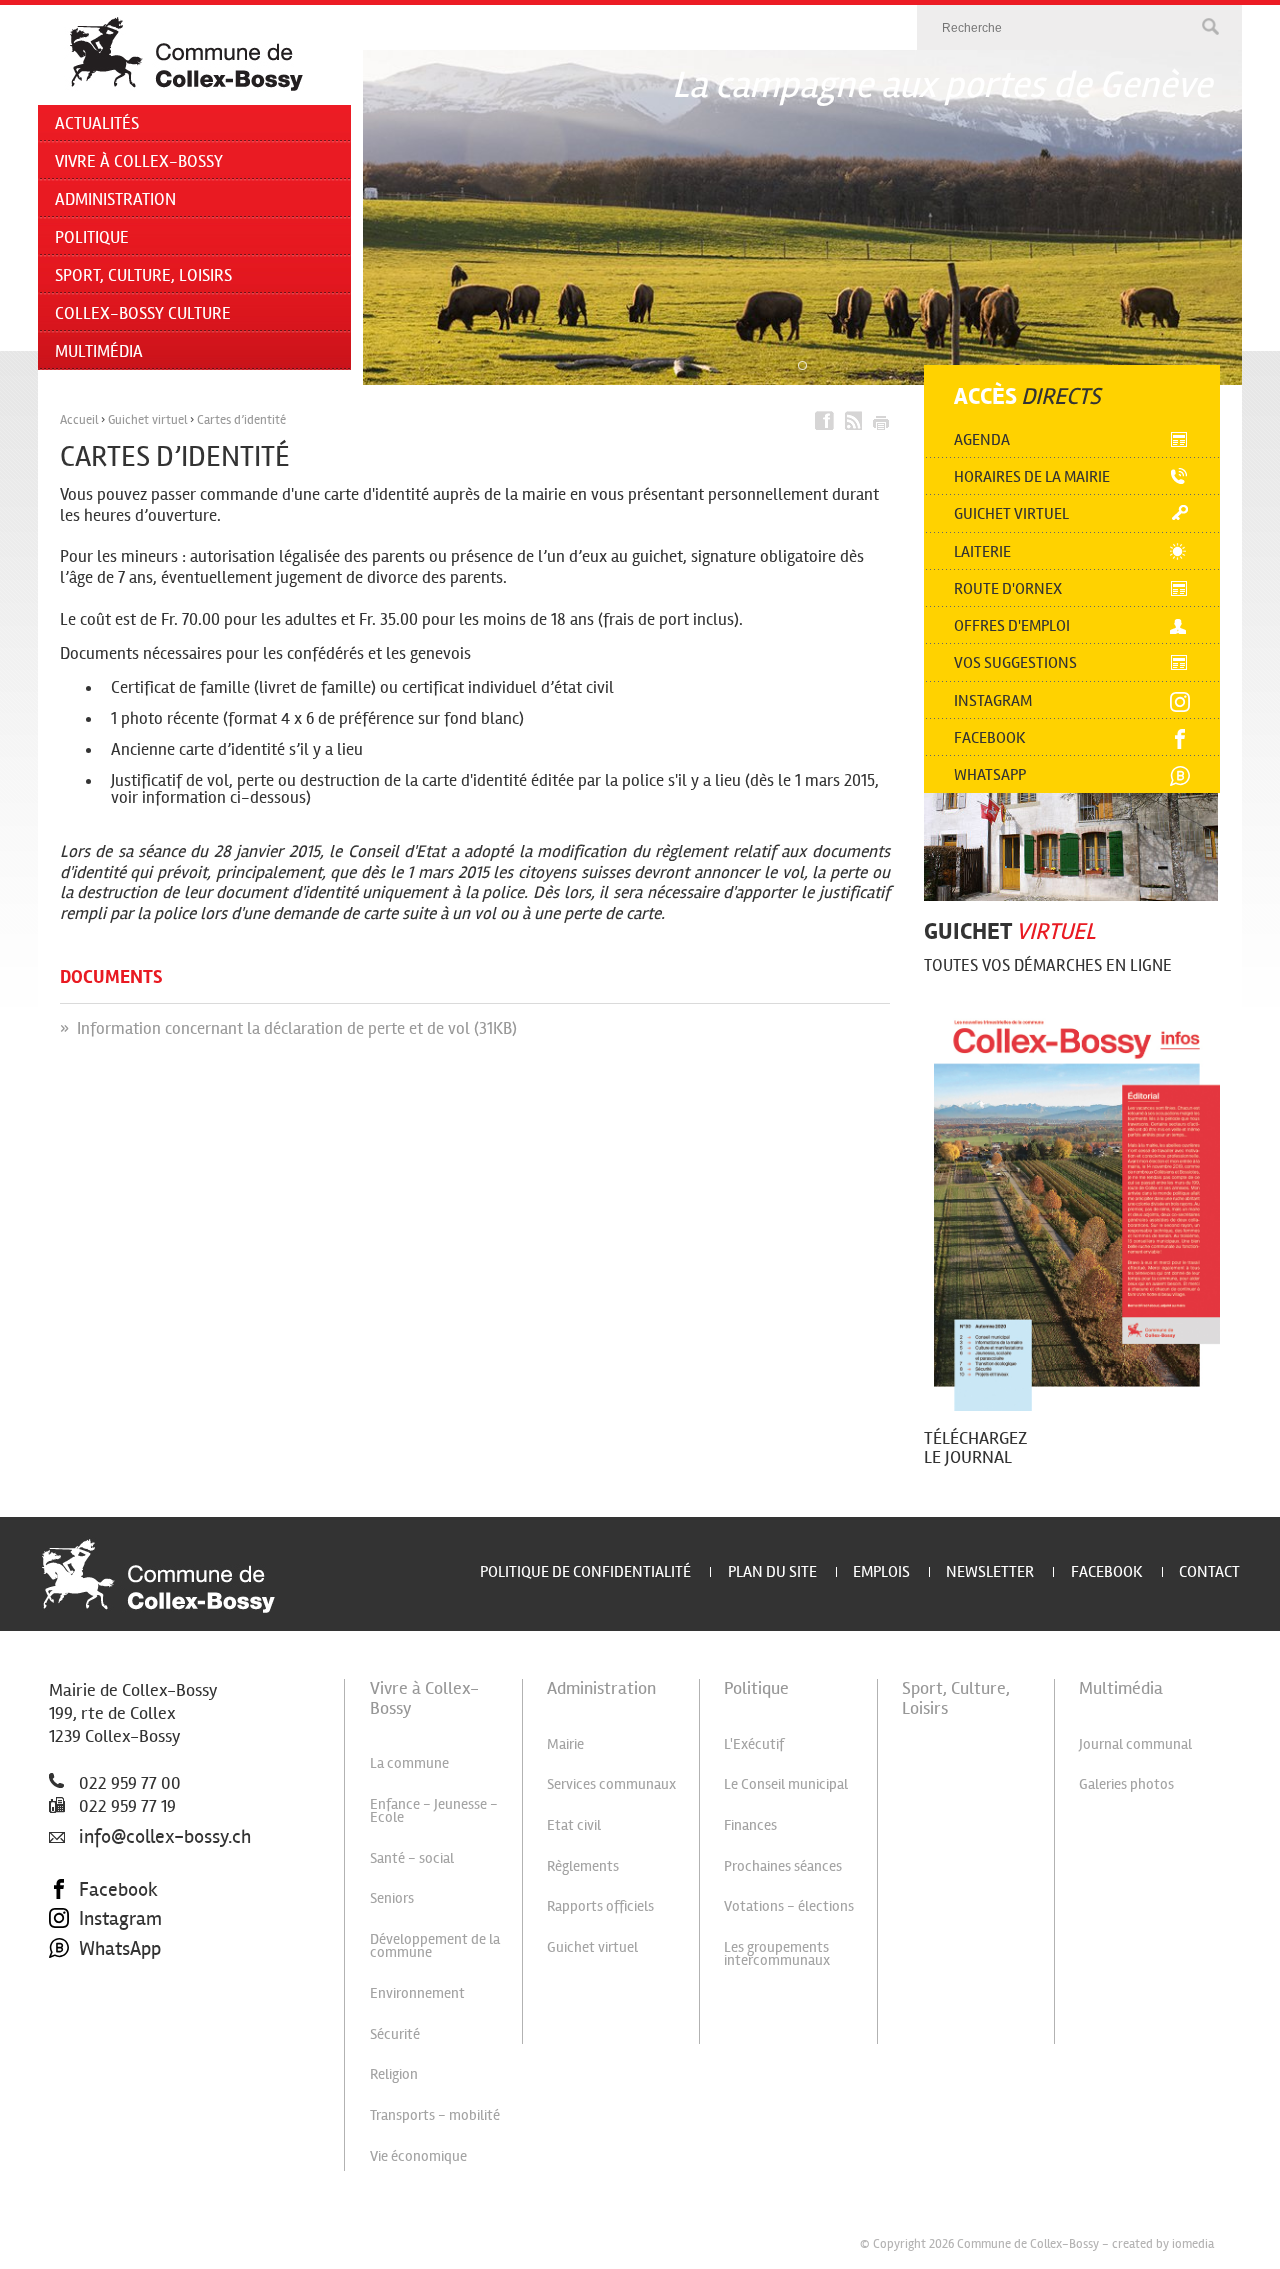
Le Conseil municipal (786, 1784)
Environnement (417, 1993)
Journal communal (1135, 1744)
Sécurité (395, 2034)
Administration (115, 199)
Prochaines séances (783, 1866)
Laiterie (982, 551)
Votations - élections (789, 1906)
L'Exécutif (754, 1744)
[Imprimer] (880, 421)
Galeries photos (1126, 1784)
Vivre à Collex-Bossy (139, 161)
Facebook (990, 737)
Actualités (97, 123)
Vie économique (418, 2156)
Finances (750, 1825)
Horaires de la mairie (1032, 476)
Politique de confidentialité (585, 1571)
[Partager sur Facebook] (825, 421)
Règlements (583, 1866)
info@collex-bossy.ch (165, 1837)
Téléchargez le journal (975, 1447)
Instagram (993, 700)
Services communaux (611, 1784)
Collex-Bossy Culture (143, 313)
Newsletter (990, 1571)
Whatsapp (990, 774)
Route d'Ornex (1008, 588)
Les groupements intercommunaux (777, 1953)
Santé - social (412, 1858)
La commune (409, 1763)
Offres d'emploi (1012, 625)
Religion (394, 2074)
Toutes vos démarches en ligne (1048, 965)
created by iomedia (1163, 2244)
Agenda (982, 439)
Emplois (881, 1571)
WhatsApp (120, 1949)
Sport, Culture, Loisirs (143, 275)
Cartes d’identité (241, 420)
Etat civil (574, 1825)
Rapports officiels (600, 1906)
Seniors (392, 1898)
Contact (1209, 1571)
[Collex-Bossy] (185, 55)
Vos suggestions (1015, 662)
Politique (92, 237)
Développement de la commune (435, 1945)
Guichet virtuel (147, 420)
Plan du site (772, 1571)
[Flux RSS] (852, 421)
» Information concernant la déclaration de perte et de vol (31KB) (288, 1028)
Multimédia (99, 351)
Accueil (79, 420)
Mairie (565, 1744)
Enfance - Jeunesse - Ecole (434, 1810)
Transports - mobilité (435, 2115)
